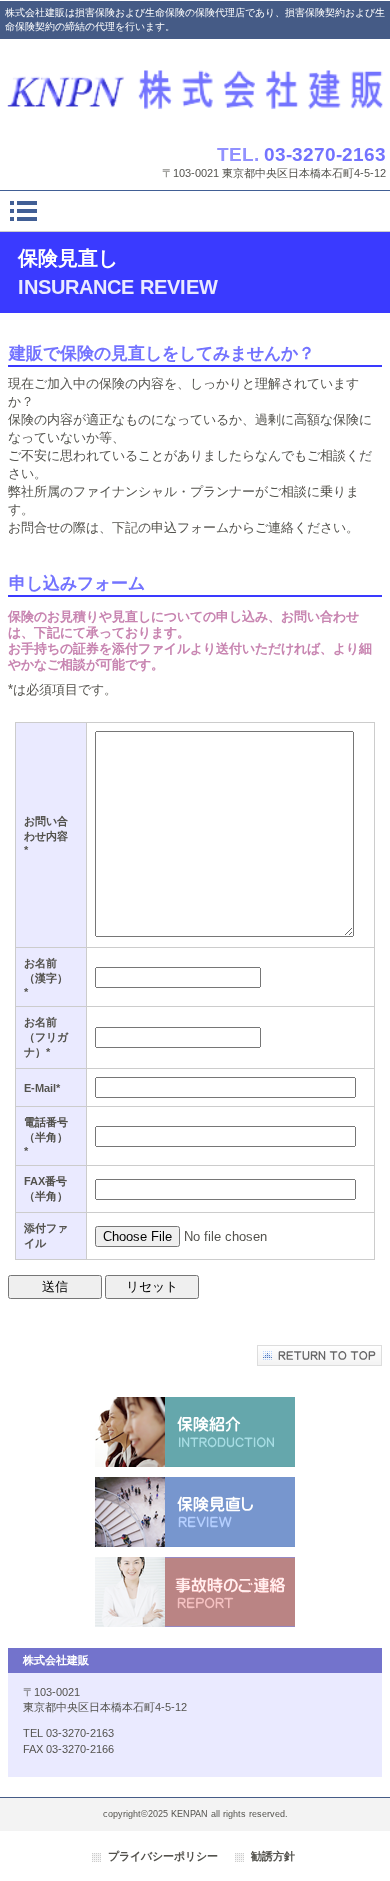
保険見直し (195, 1512)
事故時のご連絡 (195, 1592)
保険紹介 (195, 1432)
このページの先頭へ (319, 1355)
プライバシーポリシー (163, 1856)
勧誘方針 (273, 1856)
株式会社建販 (195, 86)
